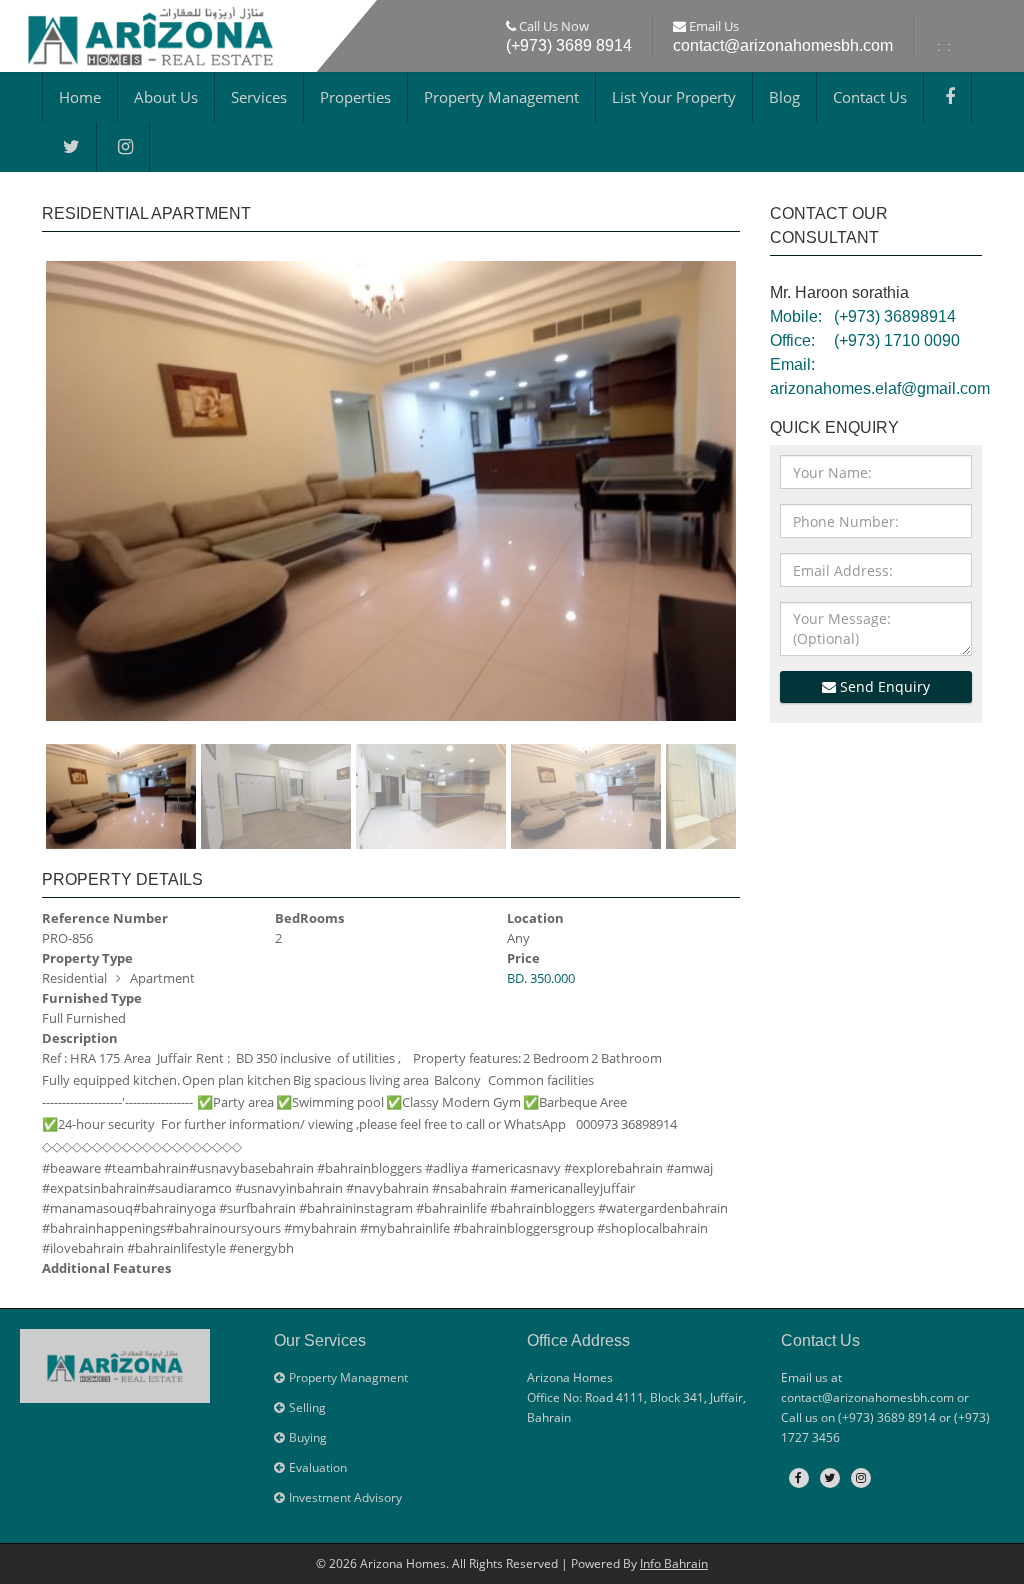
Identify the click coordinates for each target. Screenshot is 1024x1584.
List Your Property (674, 97)
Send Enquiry (883, 686)
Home (80, 97)
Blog (784, 97)
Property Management (501, 97)
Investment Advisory (345, 1497)
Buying (308, 1437)
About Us (166, 97)
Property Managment (348, 1377)
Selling (307, 1407)
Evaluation (318, 1467)
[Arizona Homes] (150, 32)
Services (259, 97)
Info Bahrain (674, 1563)
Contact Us (870, 97)
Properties (355, 97)
